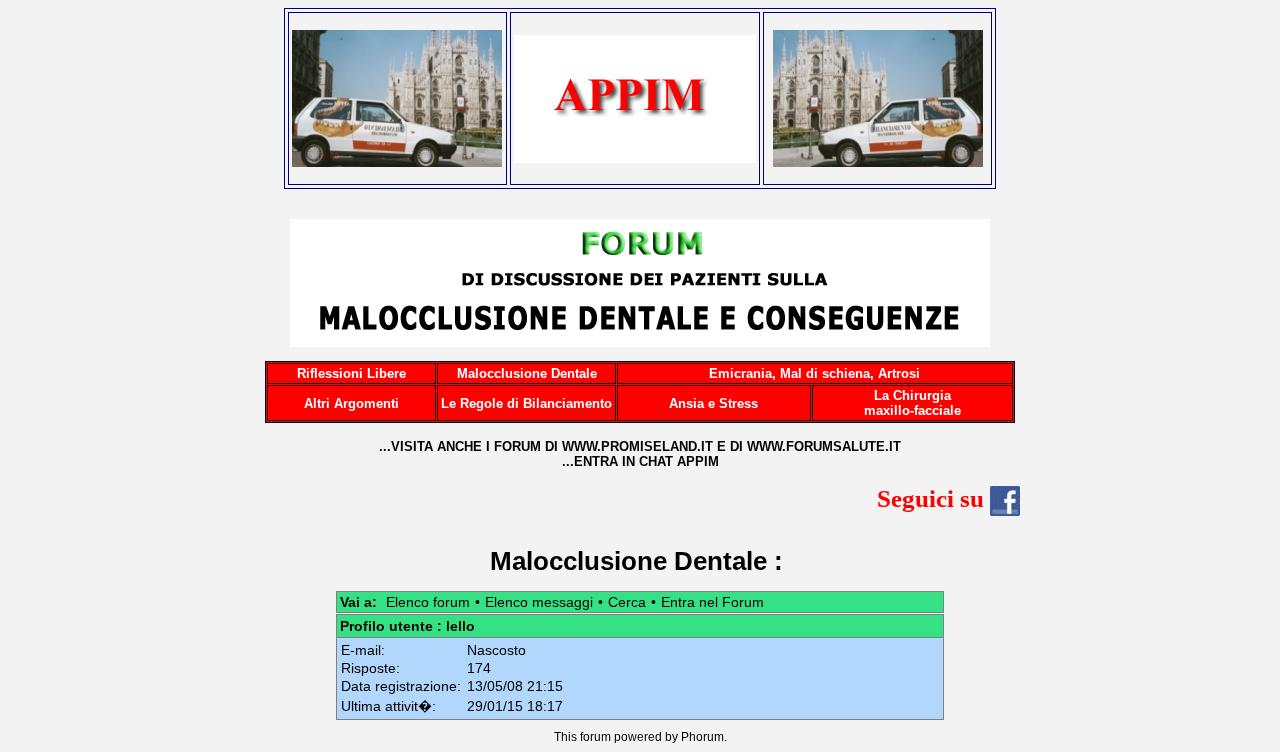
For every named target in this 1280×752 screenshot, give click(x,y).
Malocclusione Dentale (628, 561)
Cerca (627, 602)
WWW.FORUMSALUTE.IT (824, 446)
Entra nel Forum (712, 602)
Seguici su (933, 498)
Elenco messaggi (539, 602)
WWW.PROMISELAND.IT (637, 446)
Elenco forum (428, 602)
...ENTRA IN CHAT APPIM (640, 461)
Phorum (702, 737)
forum (595, 737)
